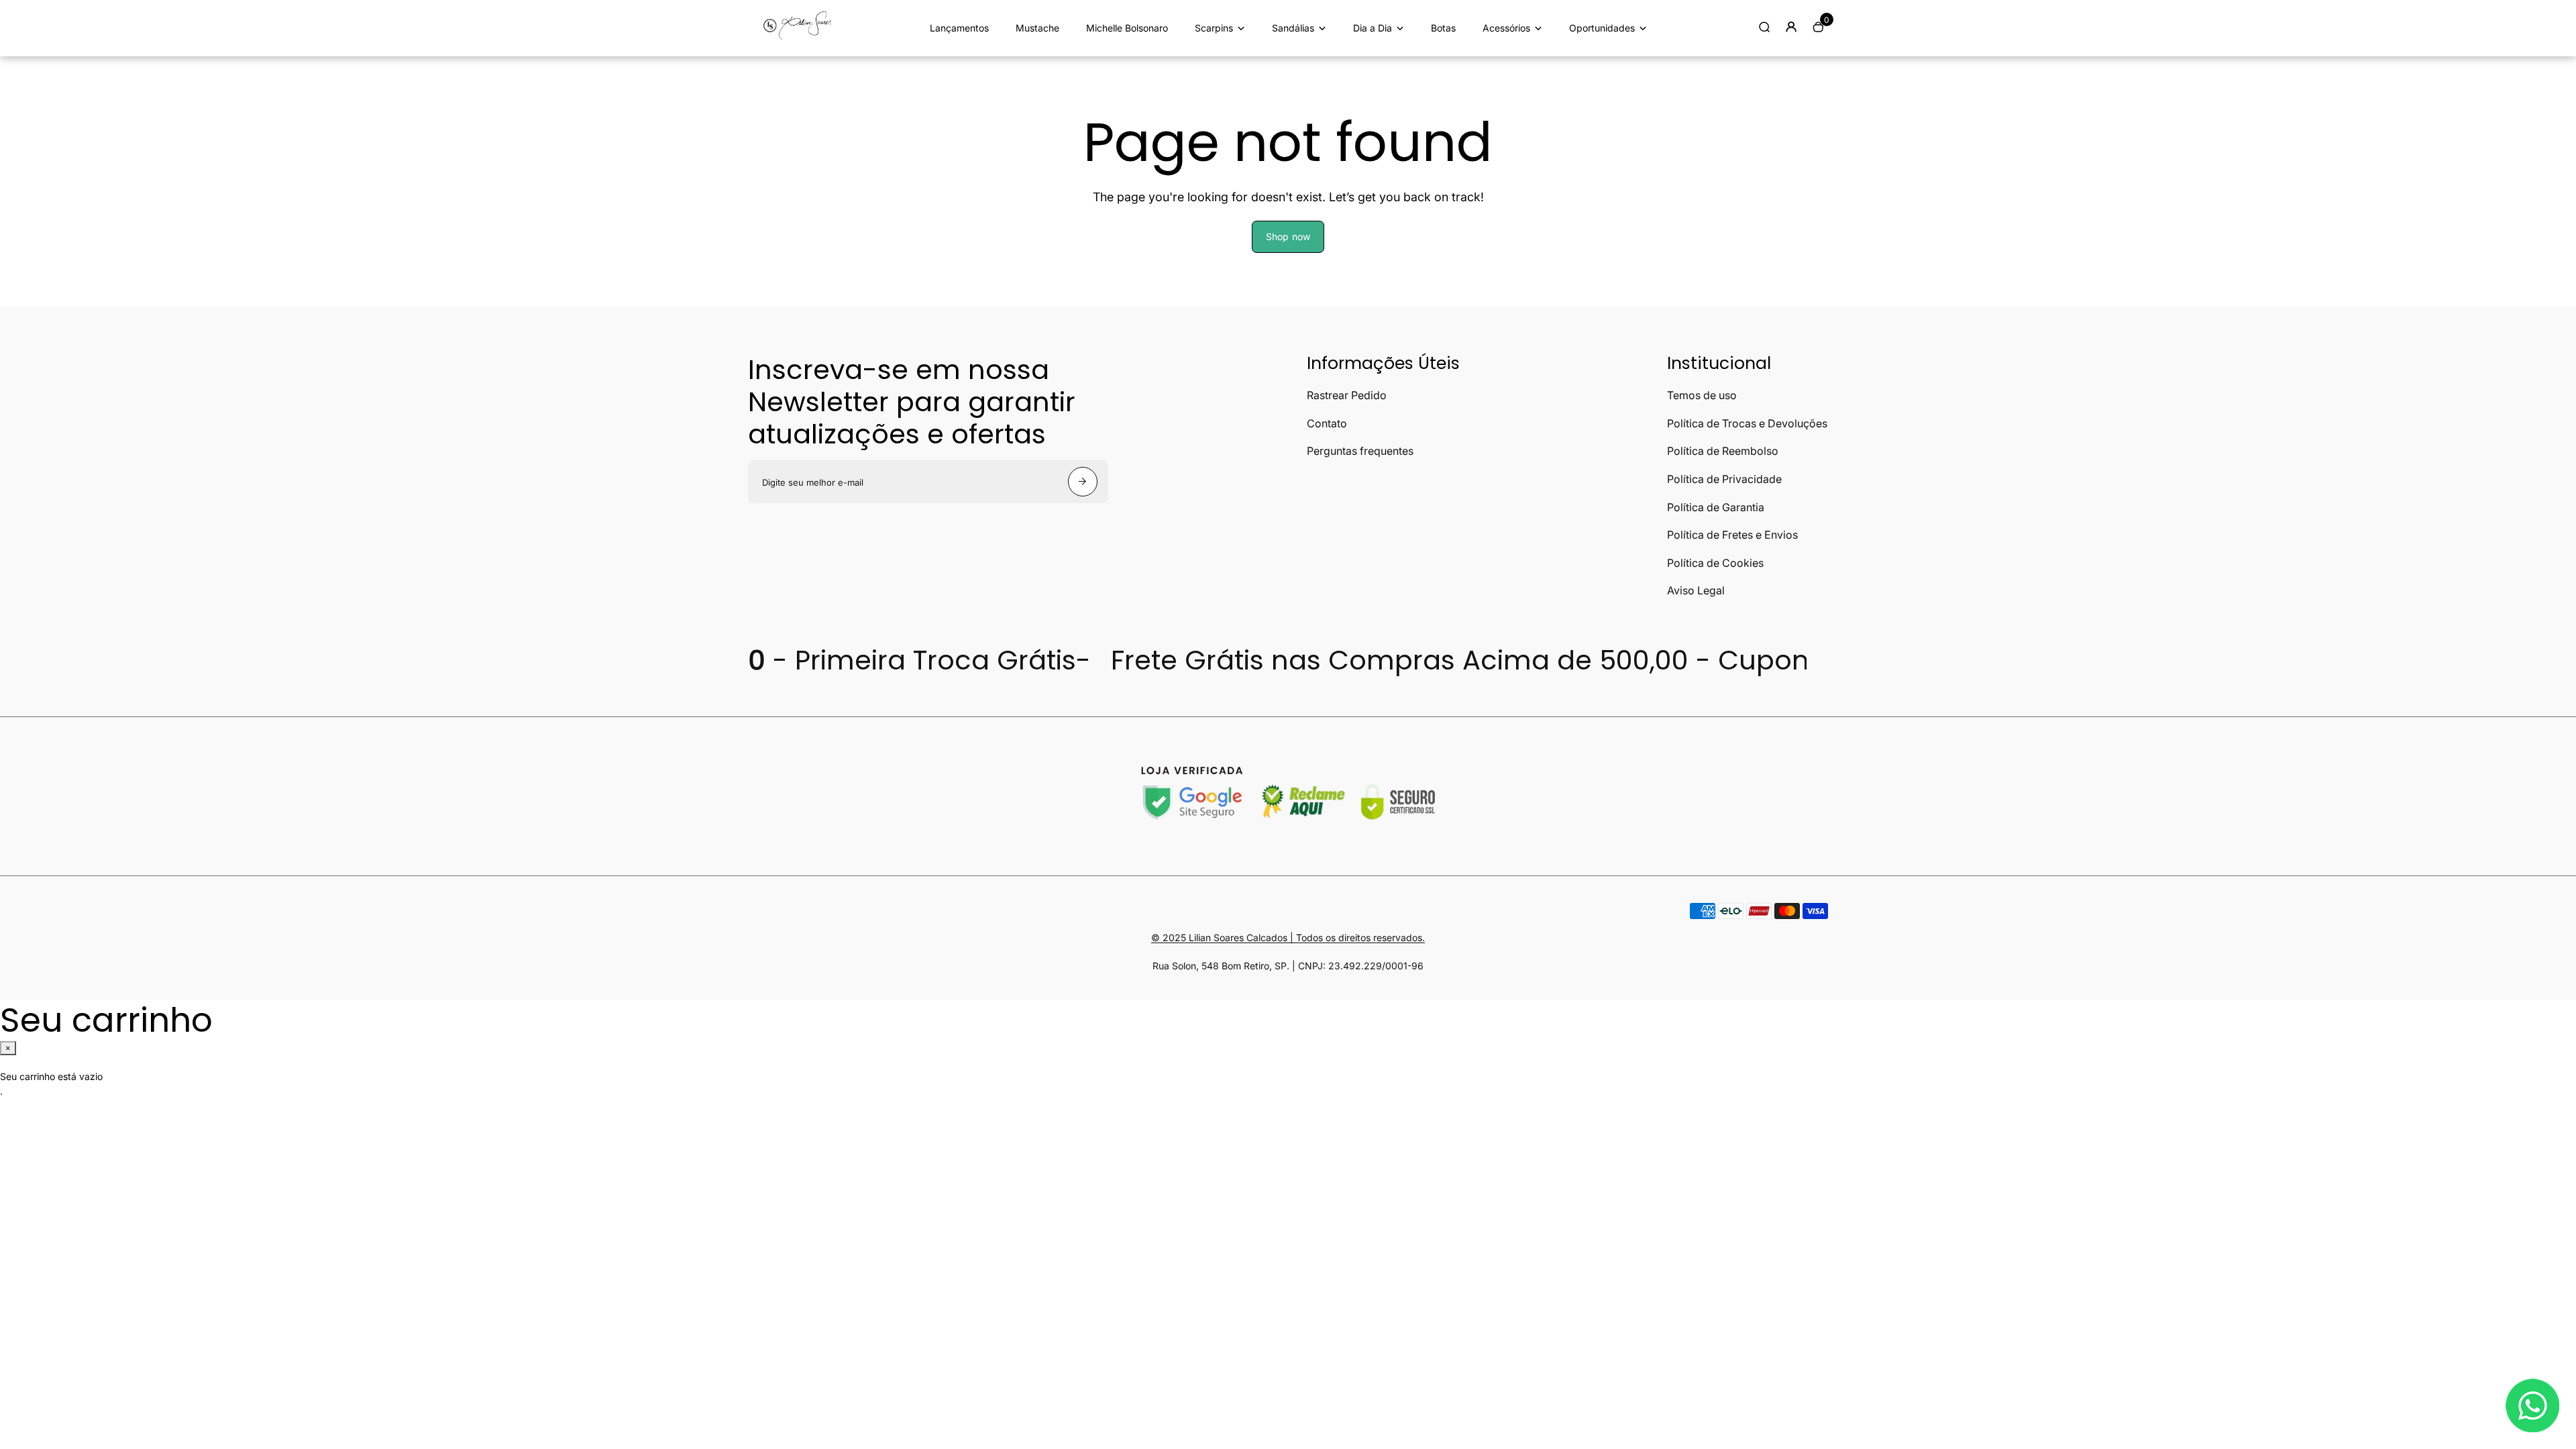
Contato (1327, 423)
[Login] (1791, 27)
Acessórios (1506, 28)
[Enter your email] (1083, 482)
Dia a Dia (1373, 28)
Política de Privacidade (1724, 479)
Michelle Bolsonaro (1127, 28)
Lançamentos (959, 28)
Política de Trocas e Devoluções (1747, 423)
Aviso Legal (1696, 590)
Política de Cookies (1715, 563)
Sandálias (1293, 28)
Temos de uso (1702, 395)
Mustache (1037, 28)
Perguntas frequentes (1360, 451)
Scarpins (1214, 28)
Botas (1443, 28)
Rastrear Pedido (1347, 395)
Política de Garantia (1716, 507)
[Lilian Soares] (802, 38)
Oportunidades (1602, 28)
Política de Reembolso (1723, 451)
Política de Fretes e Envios (1732, 535)
